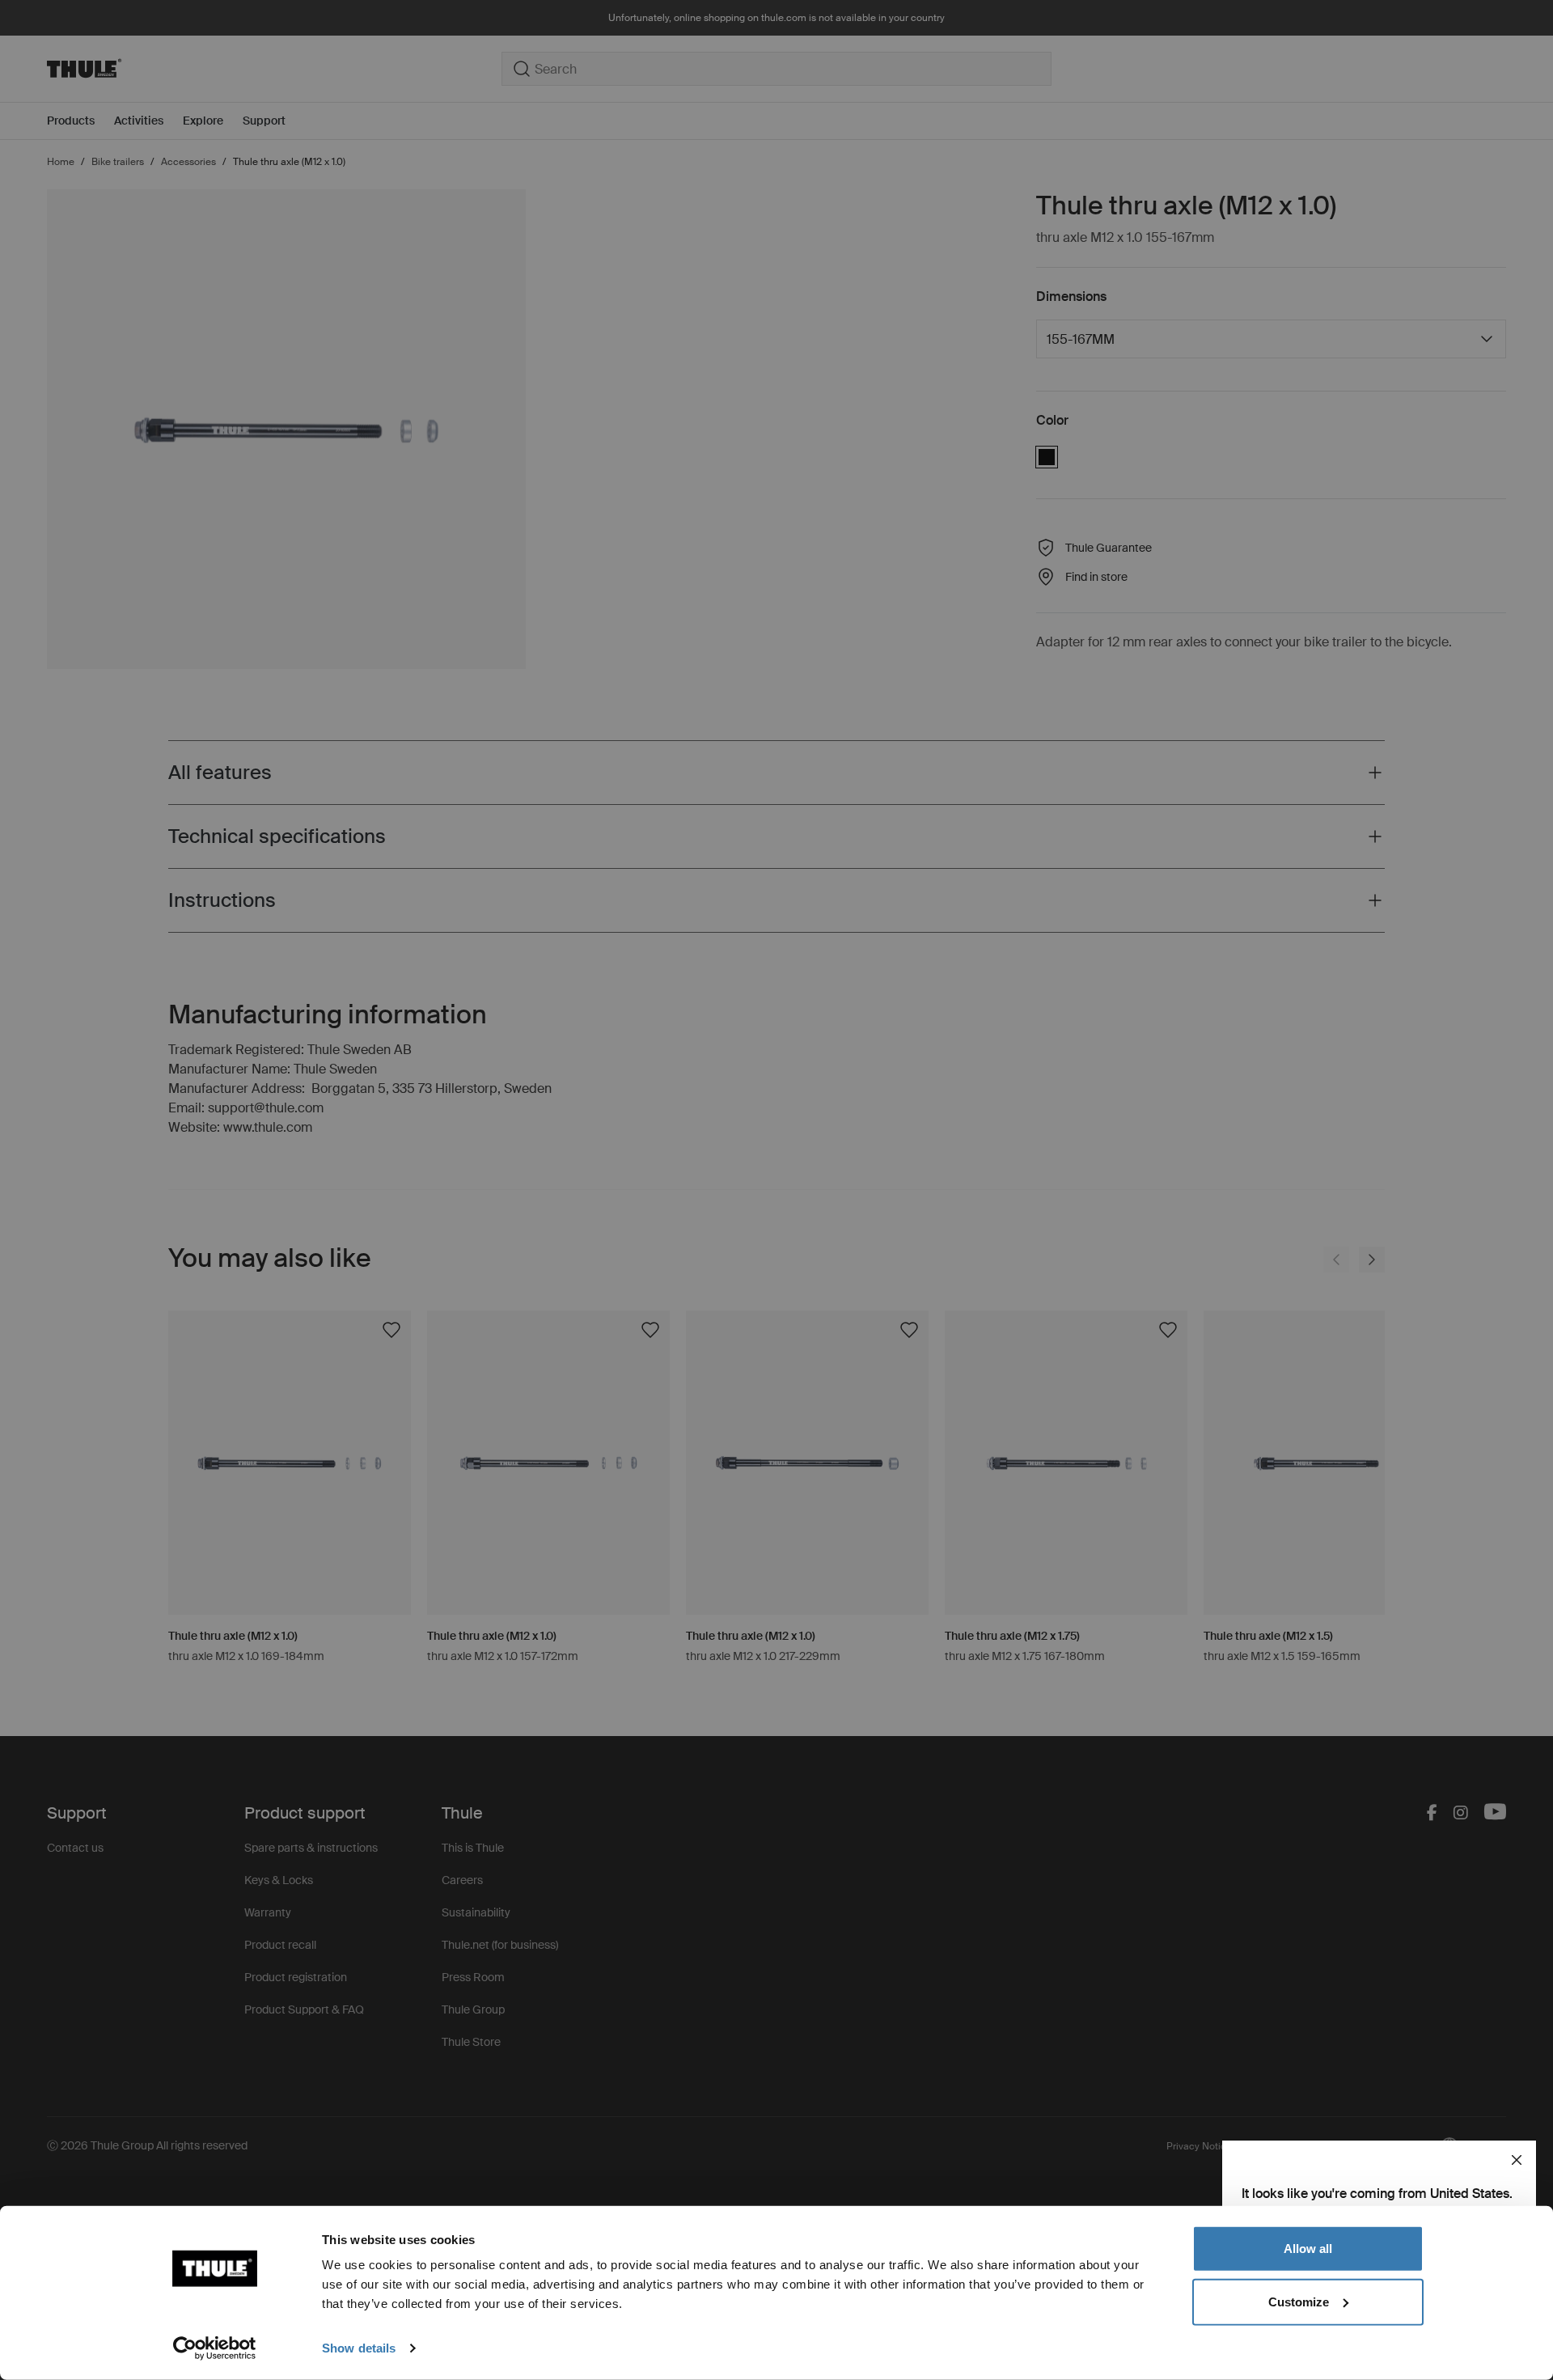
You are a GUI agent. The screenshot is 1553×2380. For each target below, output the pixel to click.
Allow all (1308, 2249)
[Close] (1517, 2160)
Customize (1299, 2301)
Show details (359, 2348)
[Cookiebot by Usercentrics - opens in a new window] (215, 2348)
